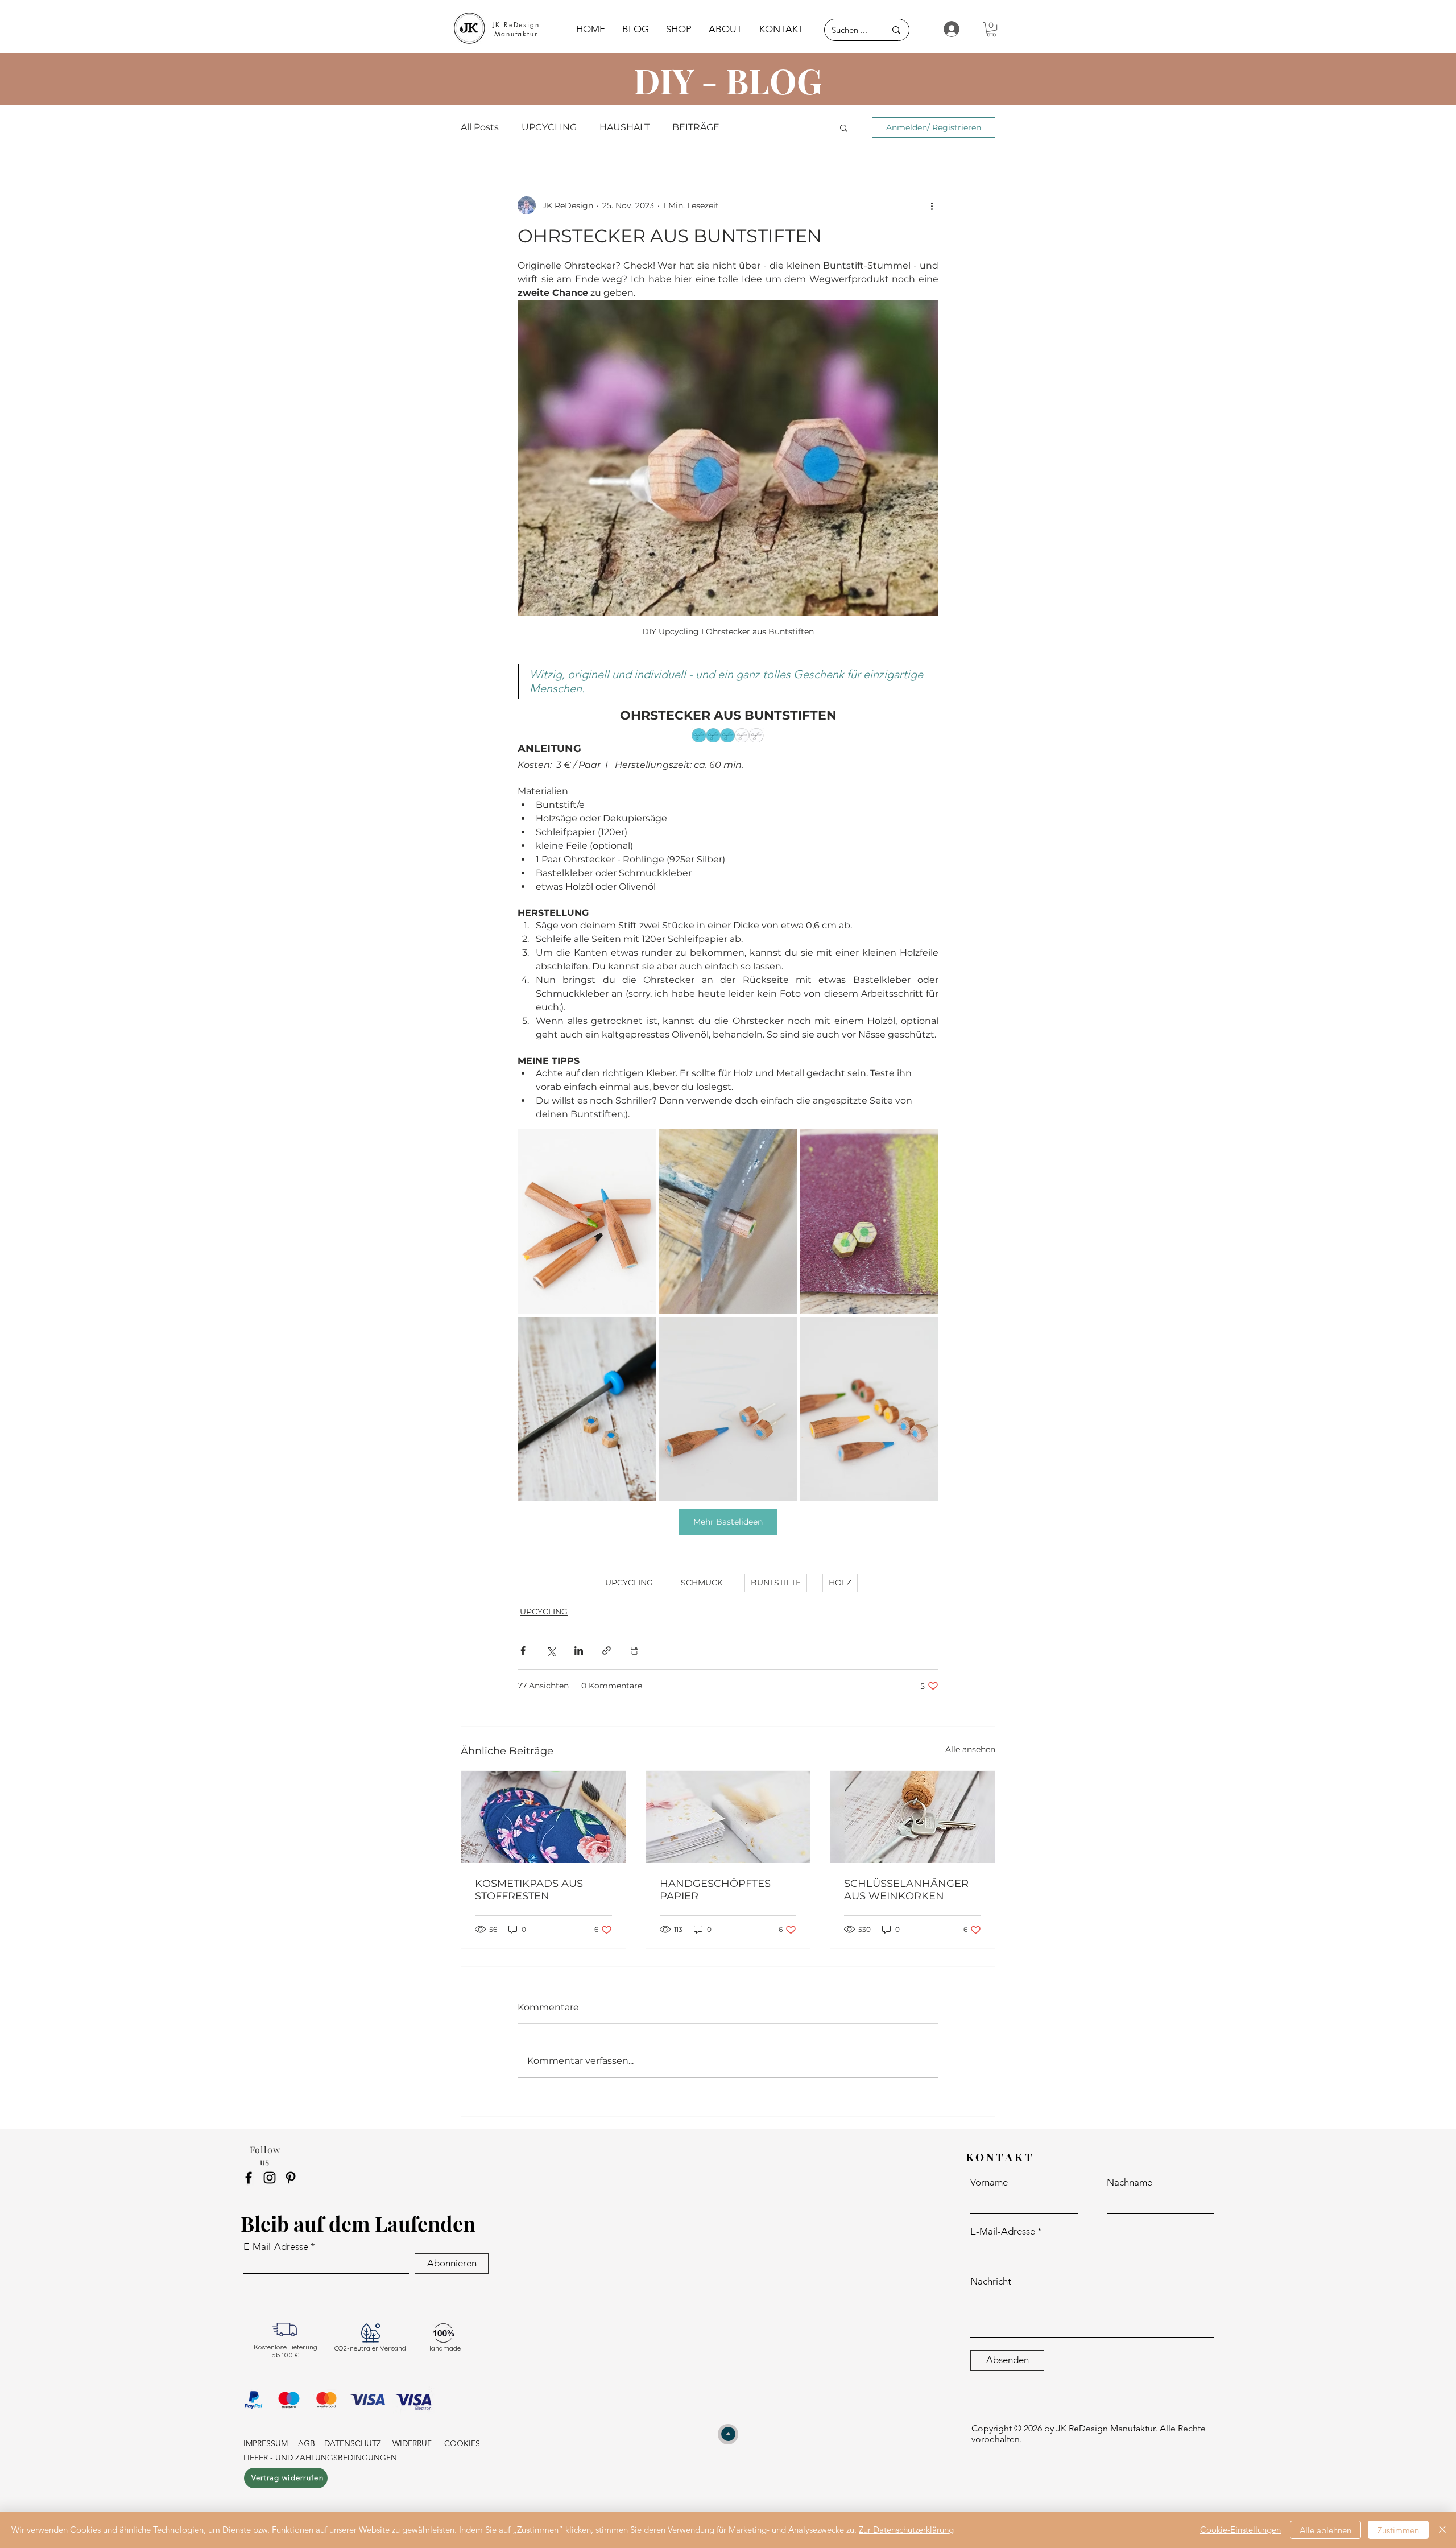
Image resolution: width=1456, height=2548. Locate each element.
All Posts (480, 127)
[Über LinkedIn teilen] (579, 1651)
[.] (947, 29)
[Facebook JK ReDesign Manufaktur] (249, 2178)
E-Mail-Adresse (276, 2247)
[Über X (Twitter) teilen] (551, 1651)
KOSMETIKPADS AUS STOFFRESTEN (529, 1890)
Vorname (989, 2182)
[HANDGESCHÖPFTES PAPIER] (728, 1817)
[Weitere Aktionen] (932, 205)
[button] (991, 29)
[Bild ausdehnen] (587, 1221)
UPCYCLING (549, 127)
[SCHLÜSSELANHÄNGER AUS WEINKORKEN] (913, 1817)
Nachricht (991, 2281)
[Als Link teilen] (607, 1651)
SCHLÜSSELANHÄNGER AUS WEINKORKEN (906, 1890)
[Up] (728, 2434)
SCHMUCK (702, 1583)
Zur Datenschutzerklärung (906, 2530)
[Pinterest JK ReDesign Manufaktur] (291, 2178)
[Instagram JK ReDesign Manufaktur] (270, 2178)
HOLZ (840, 1583)
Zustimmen (1398, 2530)
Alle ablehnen (1325, 2530)
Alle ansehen (970, 1749)
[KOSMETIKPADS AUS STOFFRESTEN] (543, 1817)
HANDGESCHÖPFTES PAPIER (715, 1890)
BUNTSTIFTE (776, 1583)
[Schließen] (1442, 2530)
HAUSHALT (624, 127)
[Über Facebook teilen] (523, 1651)
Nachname (1130, 2182)
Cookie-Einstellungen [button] (1240, 2530)
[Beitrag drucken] (634, 1651)
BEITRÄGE (696, 127)
